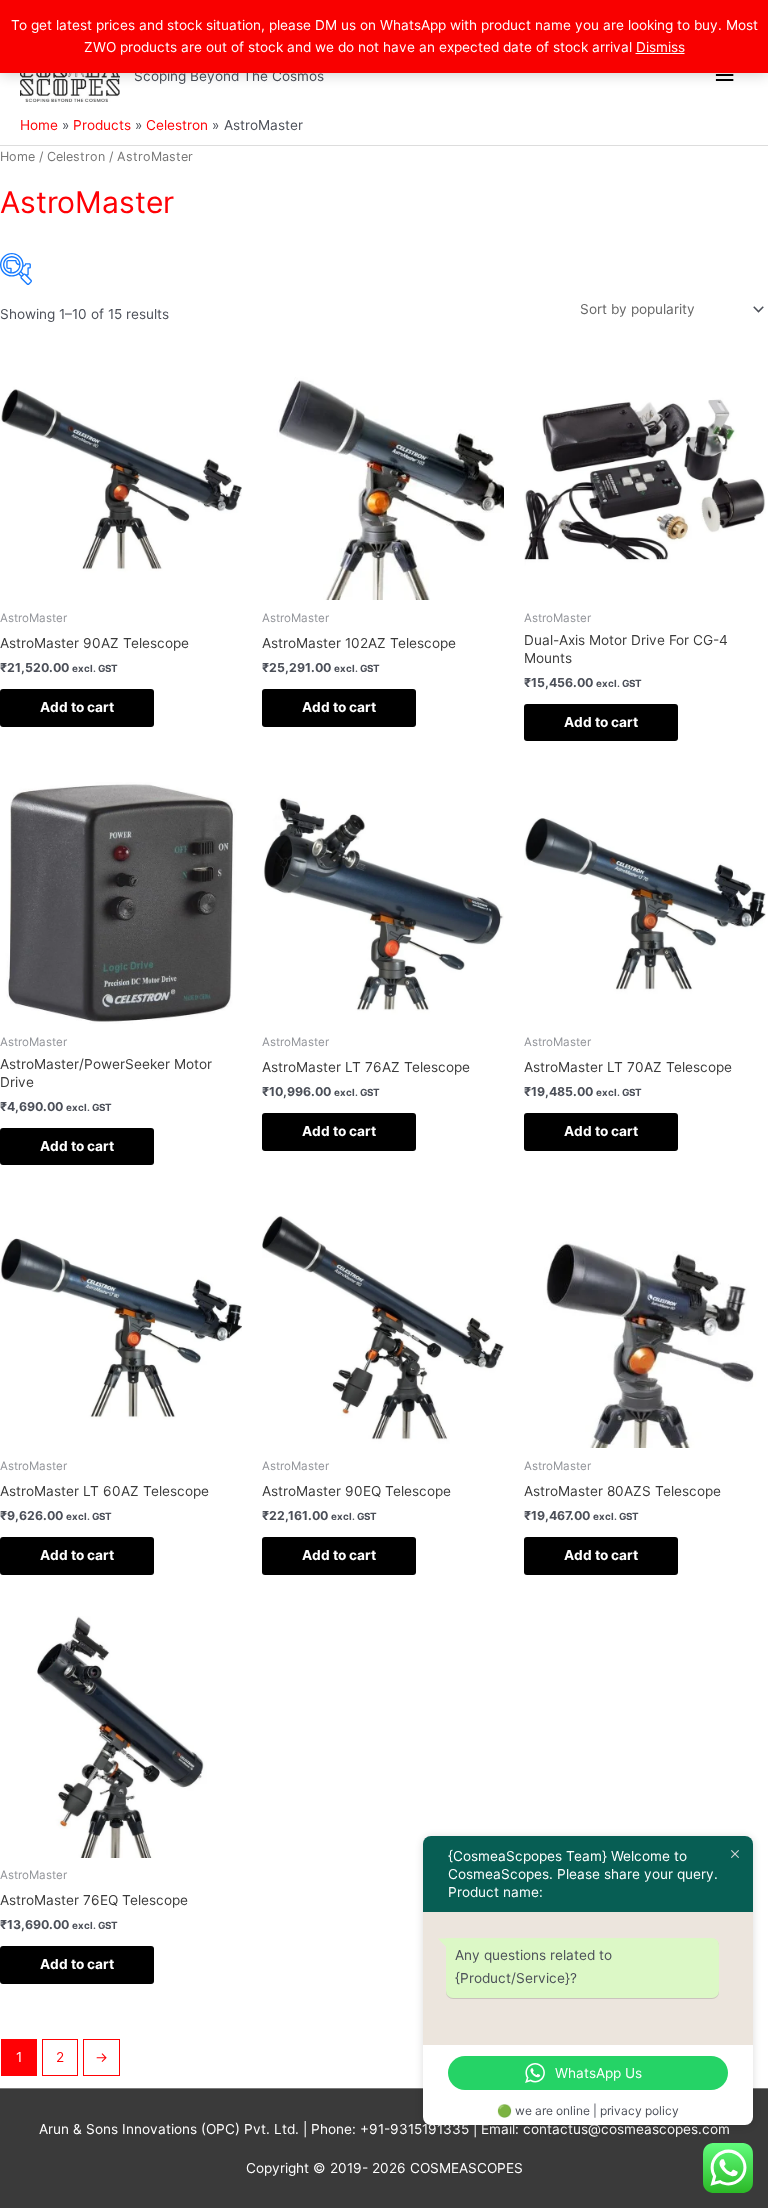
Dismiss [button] (660, 47)
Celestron (76, 156)
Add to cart (77, 707)
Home (17, 156)
